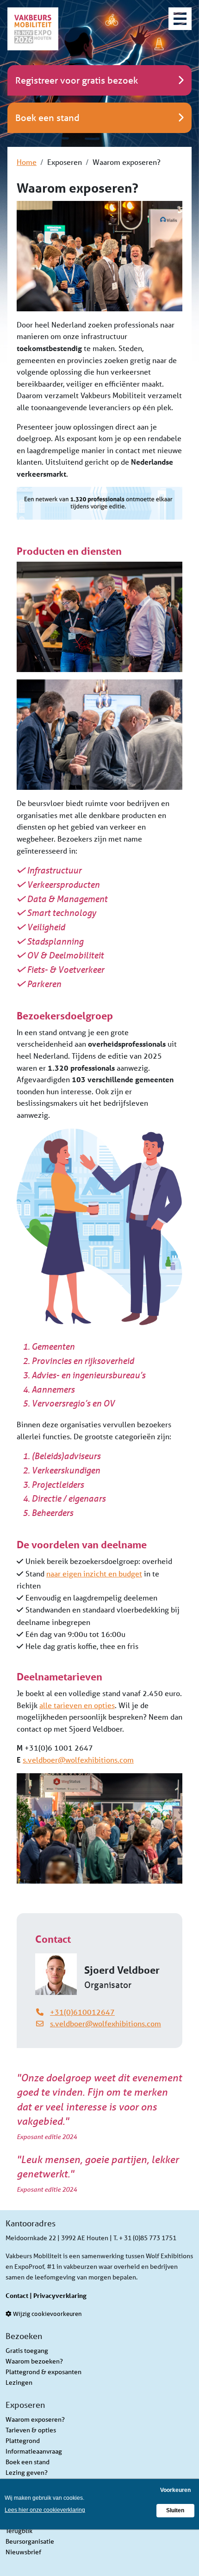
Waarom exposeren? (35, 2419)
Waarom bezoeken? (34, 2361)
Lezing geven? (27, 2473)
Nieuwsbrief (23, 2552)
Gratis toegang (27, 2351)
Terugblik (19, 2531)
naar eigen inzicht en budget (94, 1573)
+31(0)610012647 (82, 2012)
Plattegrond (23, 2441)
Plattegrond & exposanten (44, 2372)
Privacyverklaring (60, 2295)
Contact (17, 2295)
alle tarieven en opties (77, 1705)
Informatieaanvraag (34, 2451)
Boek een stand (28, 2462)
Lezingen (19, 2382)
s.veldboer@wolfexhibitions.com (78, 1760)
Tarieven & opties (31, 2430)
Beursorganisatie (30, 2541)
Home (27, 162)
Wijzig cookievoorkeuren (47, 2314)
